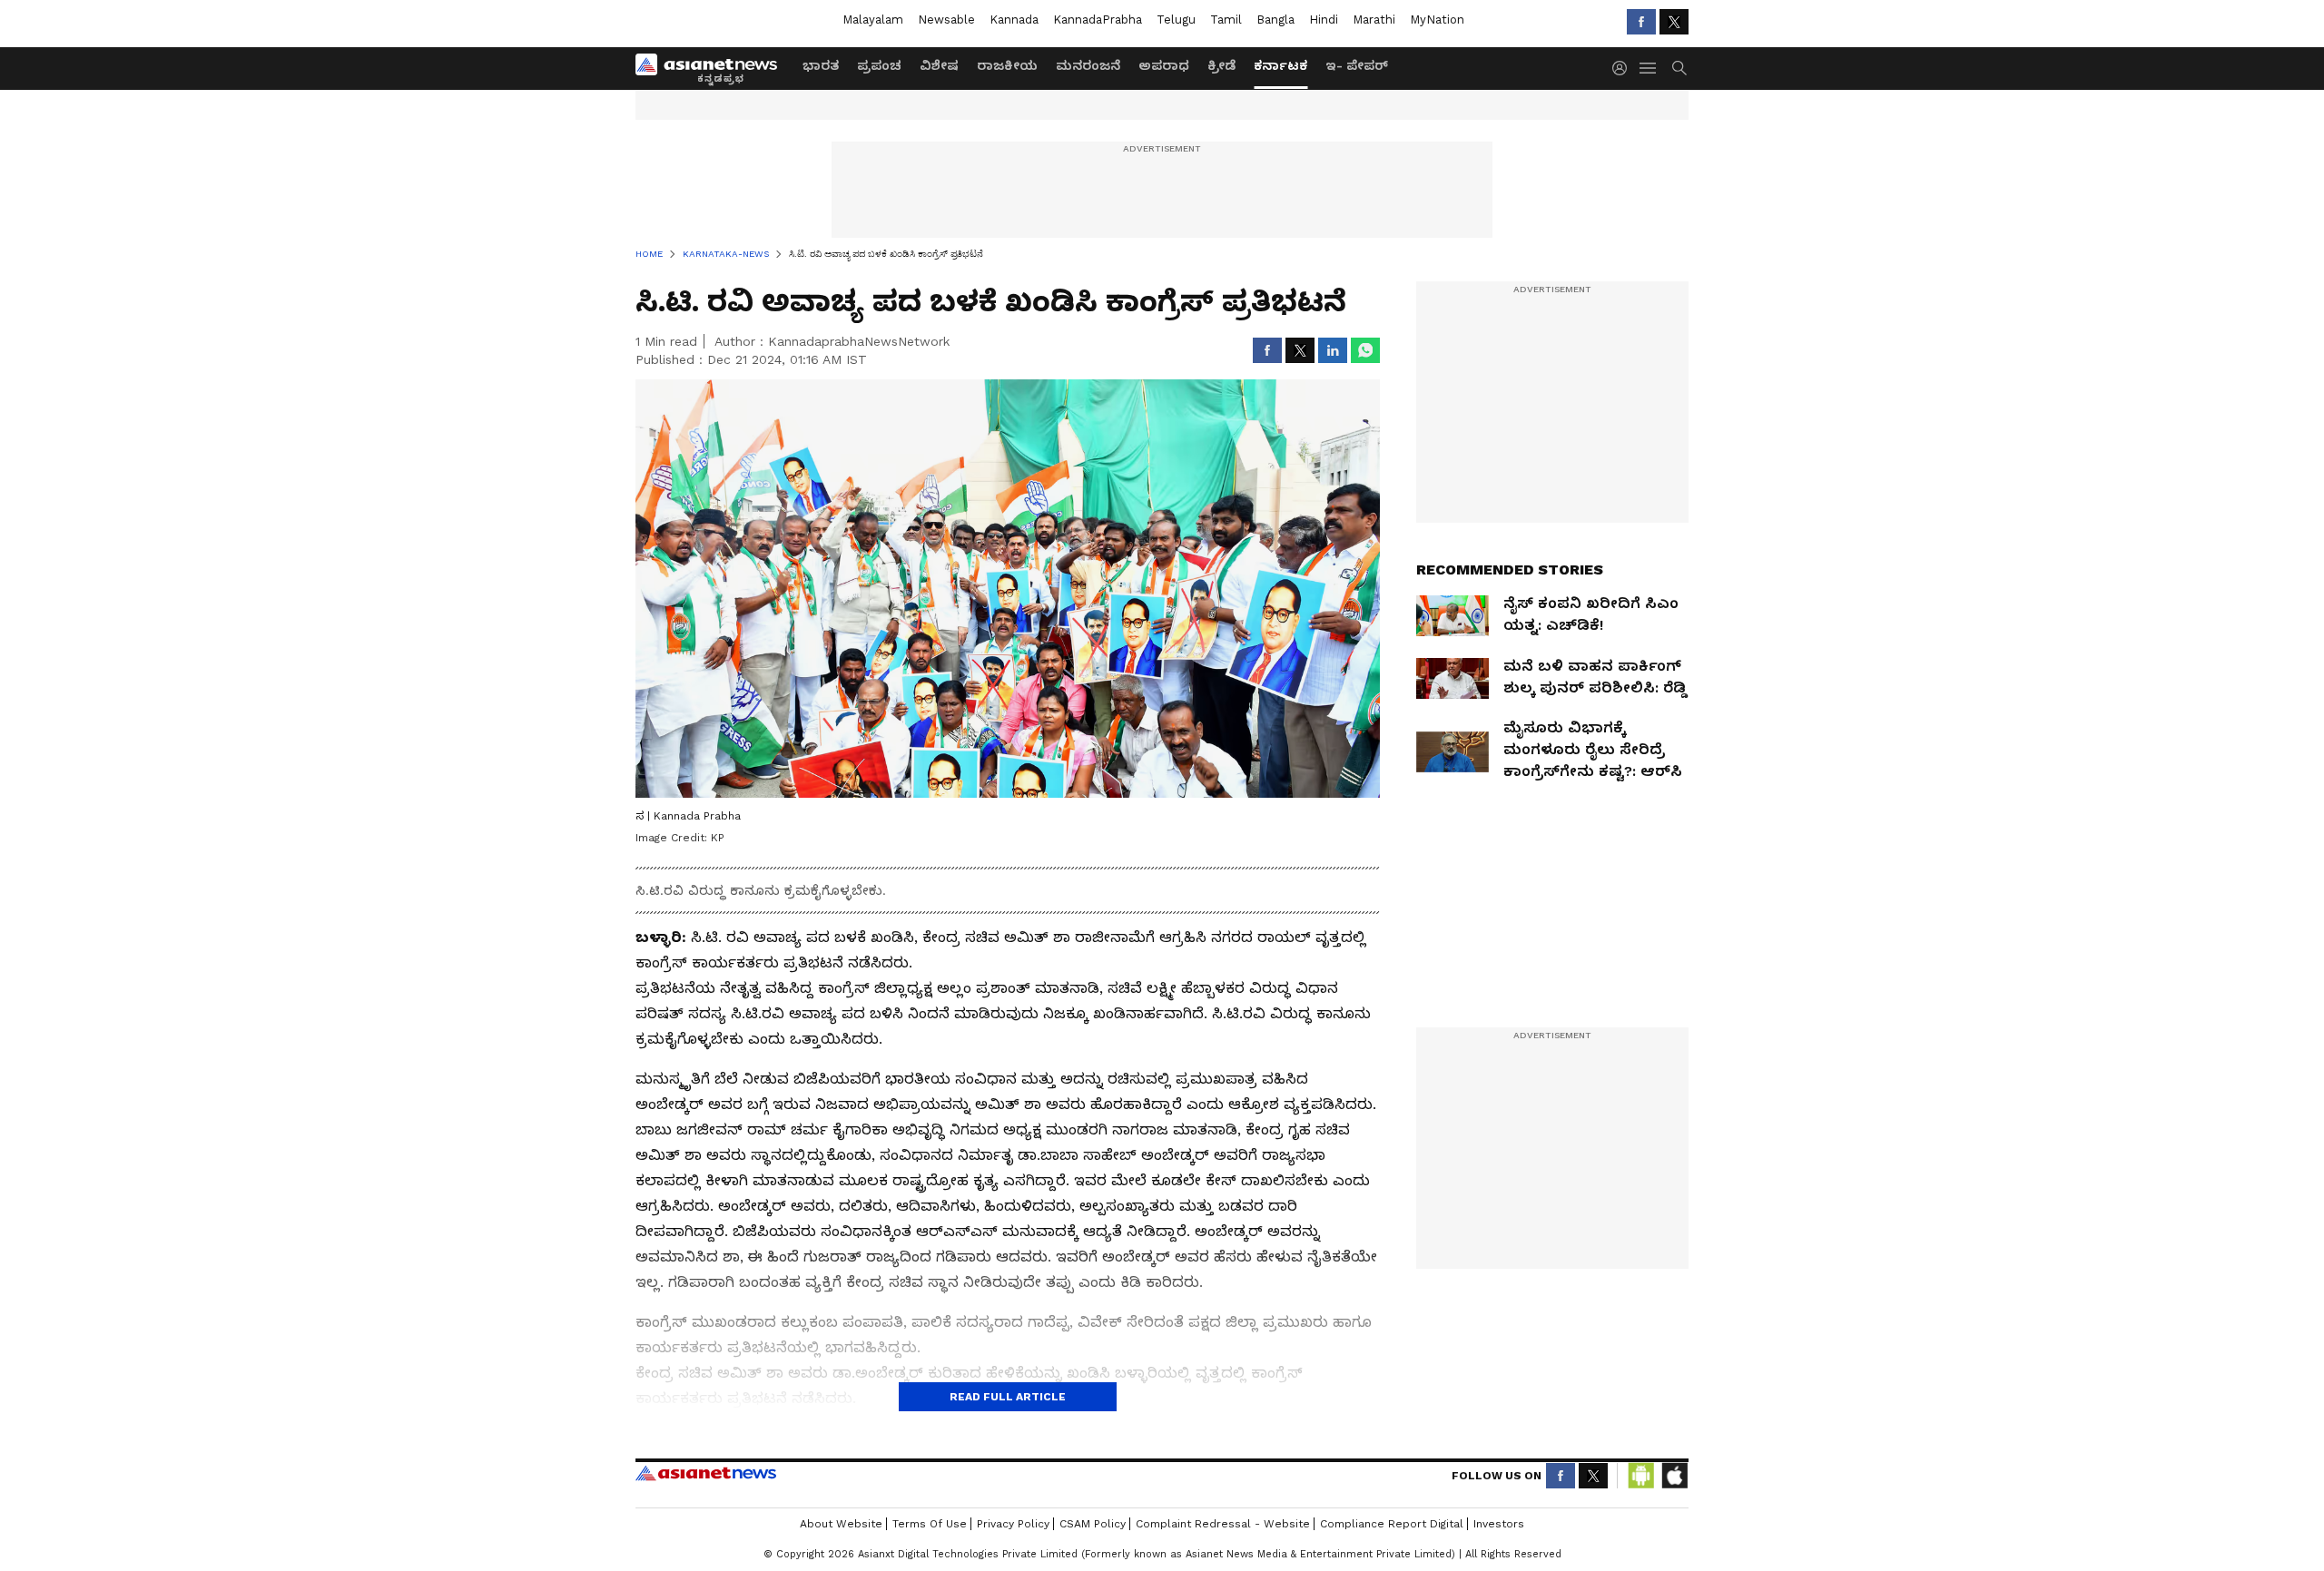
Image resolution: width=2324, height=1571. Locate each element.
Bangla (1275, 20)
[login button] (1624, 68)
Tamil (1226, 20)
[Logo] (713, 68)
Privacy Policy (1013, 1524)
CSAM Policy (1093, 1524)
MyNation (1437, 20)
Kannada (1014, 20)
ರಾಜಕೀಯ (1007, 65)
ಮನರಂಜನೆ (1088, 65)
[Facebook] (1641, 22)
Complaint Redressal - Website (1223, 1524)
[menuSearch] (1679, 68)
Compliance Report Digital (1392, 1524)
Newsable (946, 20)
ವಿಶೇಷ (939, 65)
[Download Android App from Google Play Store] (1641, 1476)
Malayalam (873, 20)
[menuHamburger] (1649, 68)
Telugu (1176, 20)
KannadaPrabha (1098, 20)
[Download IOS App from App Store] (1674, 1476)
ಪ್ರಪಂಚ (879, 65)
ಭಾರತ (821, 65)
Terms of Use (930, 1524)
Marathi (1374, 20)
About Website (841, 1524)
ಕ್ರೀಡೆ (1221, 65)
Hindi (1324, 20)
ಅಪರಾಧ (1164, 65)
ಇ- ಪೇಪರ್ (1357, 65)
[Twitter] (1674, 22)
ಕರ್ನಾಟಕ (1280, 65)
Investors (1499, 1524)
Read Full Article (1008, 1397)
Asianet (706, 1473)
